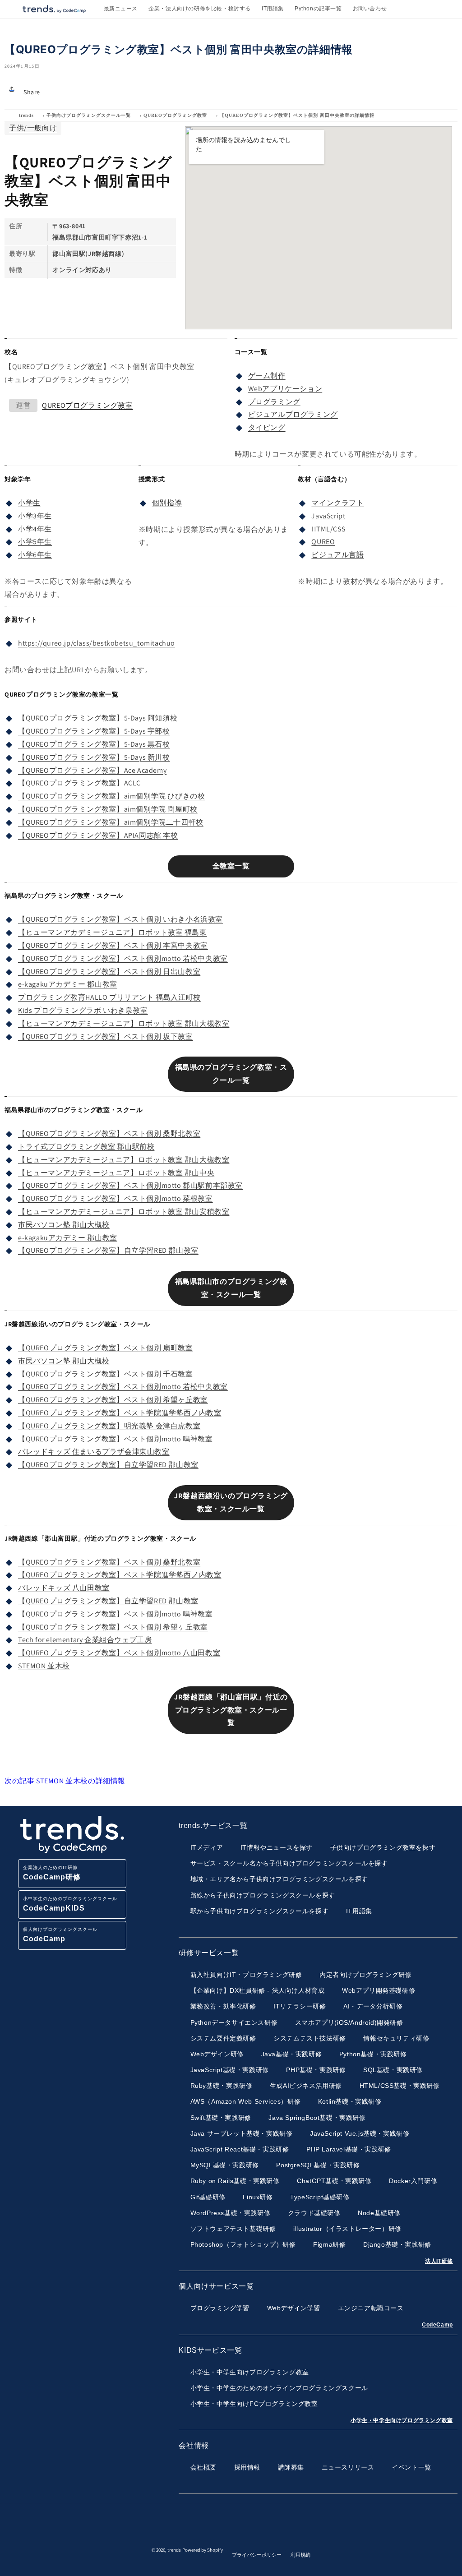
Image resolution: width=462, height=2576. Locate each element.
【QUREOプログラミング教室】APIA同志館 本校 (98, 835)
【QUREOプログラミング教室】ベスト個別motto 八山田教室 (119, 1653)
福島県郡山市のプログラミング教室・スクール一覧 (231, 1288)
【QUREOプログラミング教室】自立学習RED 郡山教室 (108, 1250)
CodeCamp (437, 2325)
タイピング (267, 427)
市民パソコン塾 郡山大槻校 (64, 1225)
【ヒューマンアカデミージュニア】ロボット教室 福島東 (113, 932)
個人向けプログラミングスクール (60, 1935)
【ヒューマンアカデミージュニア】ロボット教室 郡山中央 (116, 1173)
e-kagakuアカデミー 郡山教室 (68, 984)
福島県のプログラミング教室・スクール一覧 (231, 1074)
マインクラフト (337, 503)
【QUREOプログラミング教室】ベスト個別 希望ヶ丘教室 (113, 1400)
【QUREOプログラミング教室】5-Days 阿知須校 (98, 718)
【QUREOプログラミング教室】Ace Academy (92, 770)
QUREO (323, 542)
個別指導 (167, 503)
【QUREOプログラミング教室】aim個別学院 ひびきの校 (111, 796)
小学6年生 (35, 555)
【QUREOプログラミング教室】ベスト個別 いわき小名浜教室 (120, 919)
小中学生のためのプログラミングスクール (70, 1904)
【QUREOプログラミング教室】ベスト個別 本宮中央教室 (113, 945)
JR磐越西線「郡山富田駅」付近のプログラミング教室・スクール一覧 (231, 1710)
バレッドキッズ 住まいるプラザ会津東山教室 (94, 1452)
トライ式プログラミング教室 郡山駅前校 (86, 1147)
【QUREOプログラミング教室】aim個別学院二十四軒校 (111, 822)
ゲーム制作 (267, 376)
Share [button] (32, 92)
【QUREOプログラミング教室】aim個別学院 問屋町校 (108, 809)
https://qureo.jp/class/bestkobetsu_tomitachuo (97, 643)
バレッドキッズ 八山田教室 (64, 1588)
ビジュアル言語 (337, 555)
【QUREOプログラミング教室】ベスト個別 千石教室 (106, 1374)
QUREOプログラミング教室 (175, 115)
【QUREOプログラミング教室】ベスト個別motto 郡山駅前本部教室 (130, 1185)
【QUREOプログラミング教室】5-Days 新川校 (94, 757)
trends (26, 115)
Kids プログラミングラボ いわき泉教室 (83, 1010)
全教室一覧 (231, 866)
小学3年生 (35, 516)
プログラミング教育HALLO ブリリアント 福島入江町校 (109, 997)
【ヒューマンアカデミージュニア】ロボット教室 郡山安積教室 (124, 1212)
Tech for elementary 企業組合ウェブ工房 (85, 1640)
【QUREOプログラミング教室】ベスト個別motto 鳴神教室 (115, 1439)
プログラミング (274, 402)
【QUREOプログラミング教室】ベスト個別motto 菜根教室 (115, 1198)
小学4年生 (35, 529)
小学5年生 (35, 542)
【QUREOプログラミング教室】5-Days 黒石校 (94, 744)
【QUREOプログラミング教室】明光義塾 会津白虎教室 (109, 1426)
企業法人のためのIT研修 (52, 1873)
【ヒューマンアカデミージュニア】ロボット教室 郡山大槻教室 (124, 1023)
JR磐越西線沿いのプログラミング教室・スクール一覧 (231, 1502)
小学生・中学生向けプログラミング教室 (402, 2420)
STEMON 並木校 (44, 1666)
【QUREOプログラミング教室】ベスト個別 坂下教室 (106, 1036)
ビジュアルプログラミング (293, 414)
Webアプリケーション (285, 389)
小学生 (29, 503)
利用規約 (300, 2555)
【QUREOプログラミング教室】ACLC (79, 783)
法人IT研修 (439, 2261)
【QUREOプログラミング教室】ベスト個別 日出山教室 (109, 972)
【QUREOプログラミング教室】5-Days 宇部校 (94, 731)
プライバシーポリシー (257, 2555)
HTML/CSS (328, 529)
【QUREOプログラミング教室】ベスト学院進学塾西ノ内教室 (120, 1413)
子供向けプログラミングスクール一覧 (89, 115)
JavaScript (328, 516)
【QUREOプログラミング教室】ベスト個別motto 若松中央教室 (123, 958)
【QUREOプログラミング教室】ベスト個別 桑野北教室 (109, 1133)
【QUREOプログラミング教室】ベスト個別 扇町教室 (106, 1348)
